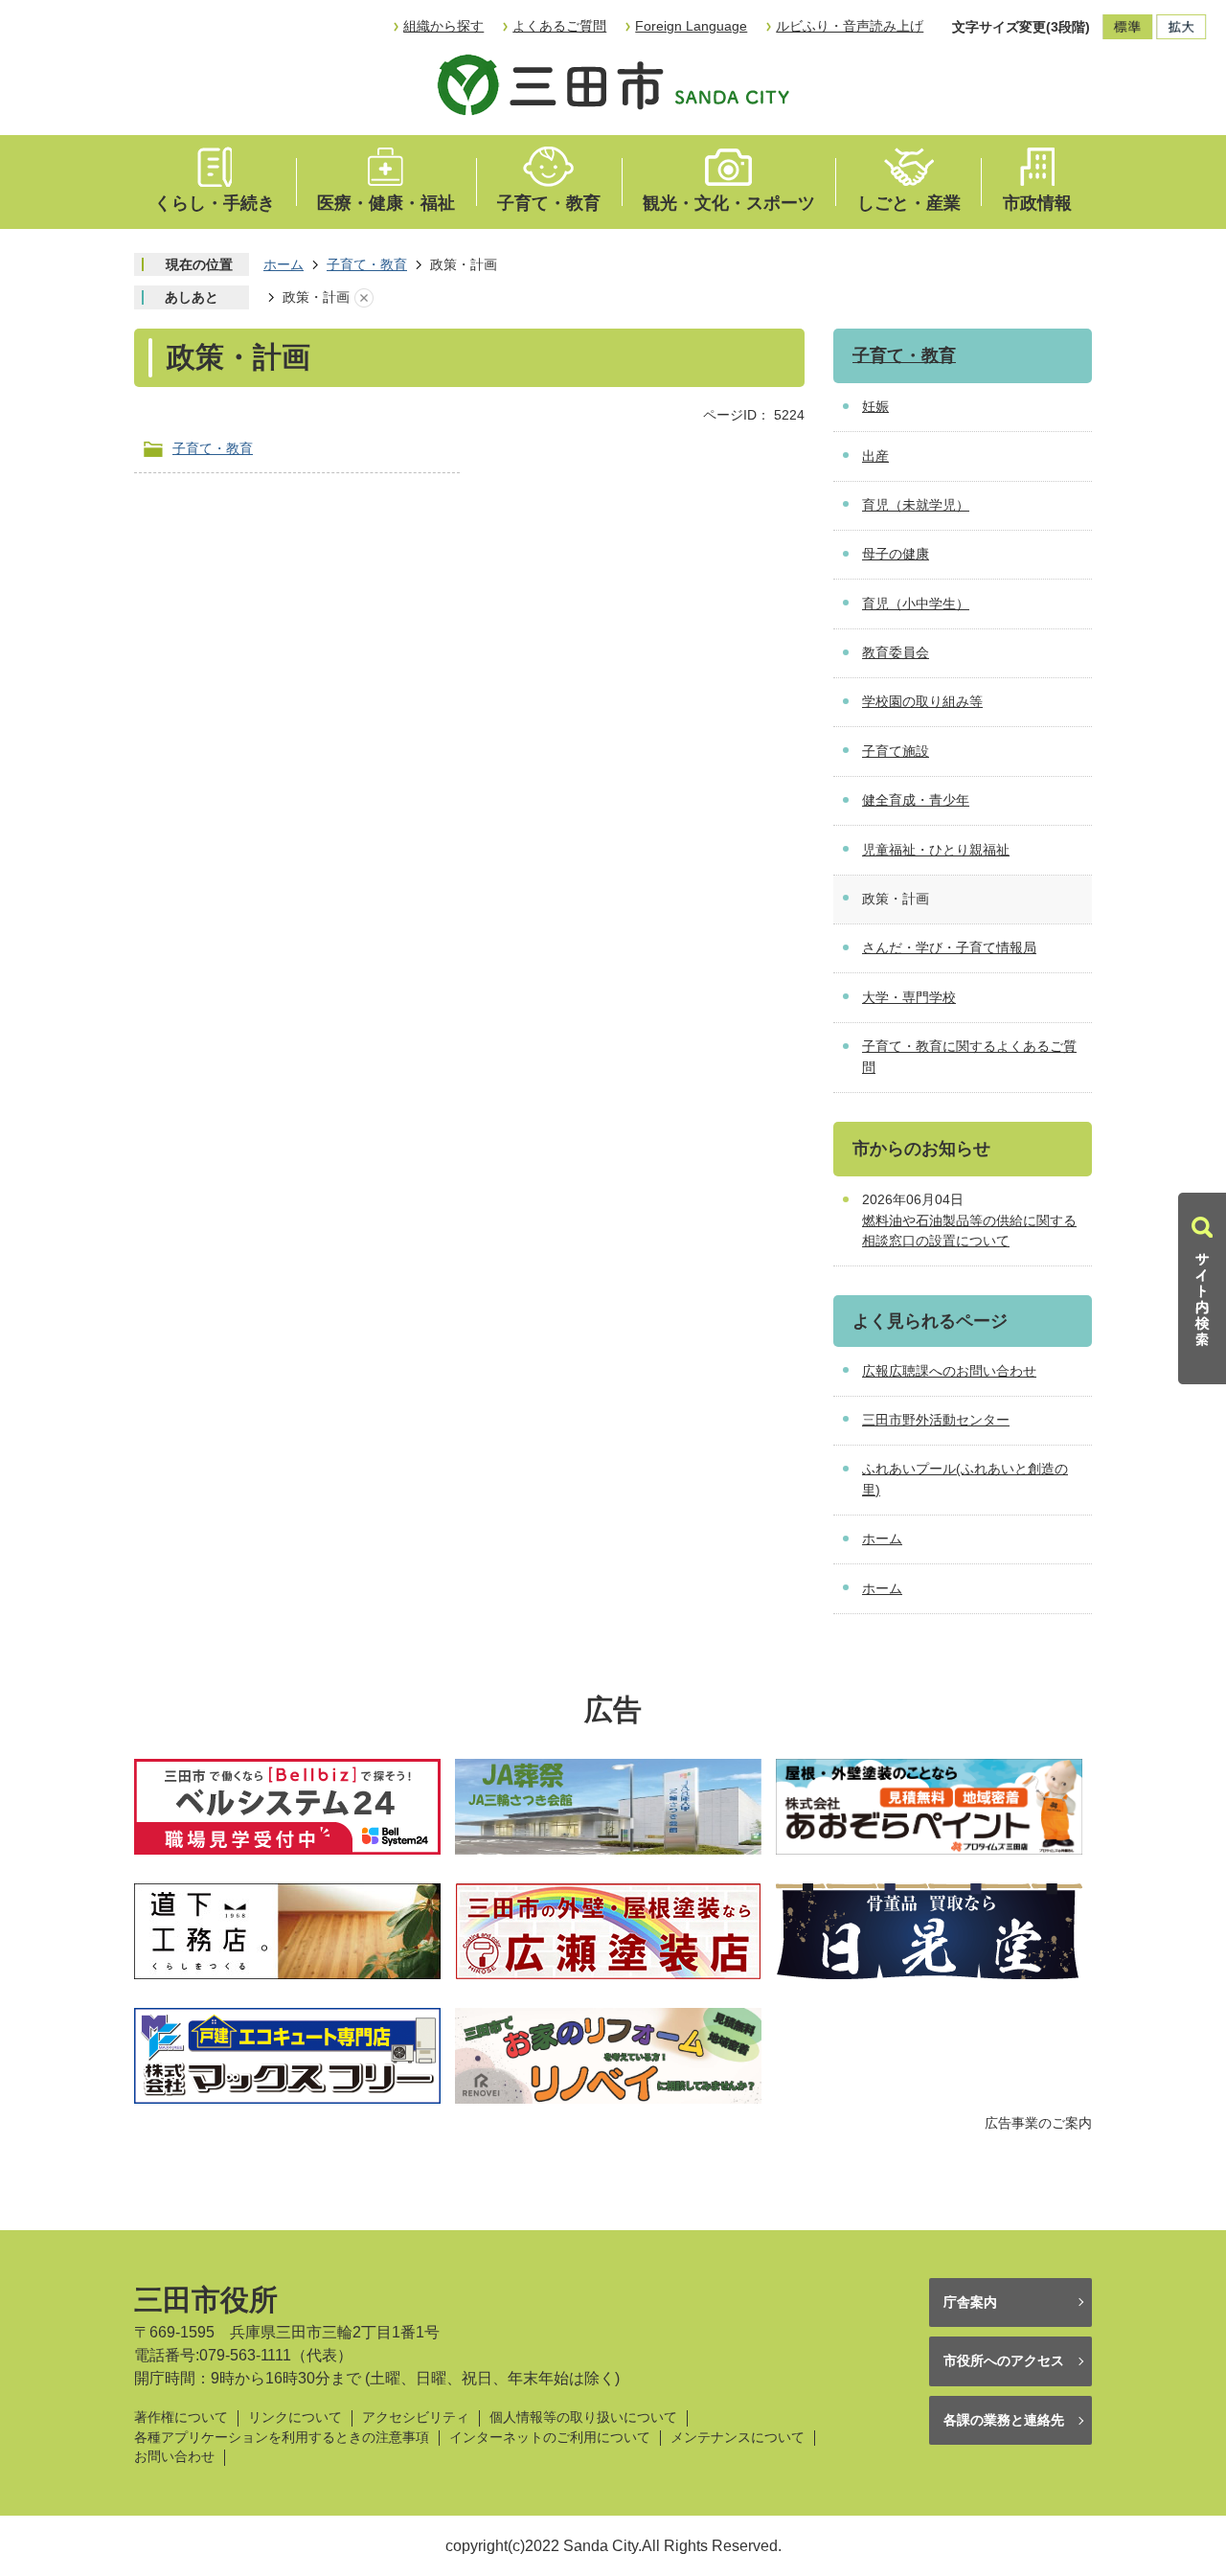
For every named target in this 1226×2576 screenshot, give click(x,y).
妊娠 (875, 406)
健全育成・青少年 (916, 800)
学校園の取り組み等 (922, 701)
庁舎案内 (970, 2302)
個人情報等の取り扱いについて (583, 2417)
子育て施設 (896, 751)
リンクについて (295, 2417)
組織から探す (443, 26)
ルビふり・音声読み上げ (850, 26)
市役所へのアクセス (1004, 2360)
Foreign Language (691, 26)
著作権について (181, 2417)
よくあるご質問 (559, 26)
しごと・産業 (909, 203)
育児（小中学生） (916, 604)
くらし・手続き (215, 203)
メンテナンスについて (738, 2438)
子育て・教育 (549, 203)
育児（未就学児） (916, 505)
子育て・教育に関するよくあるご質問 (969, 1057)
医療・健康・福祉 (386, 203)
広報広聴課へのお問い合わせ (949, 1371)
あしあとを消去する (364, 298)
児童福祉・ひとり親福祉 (936, 850)
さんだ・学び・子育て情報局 (949, 947)
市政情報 (1037, 203)
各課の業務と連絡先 (1004, 2420)
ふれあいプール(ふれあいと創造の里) (965, 1479)
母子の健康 (896, 554)
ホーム (284, 264)
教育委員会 (896, 652)
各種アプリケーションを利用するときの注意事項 (282, 2438)
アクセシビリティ (416, 2417)
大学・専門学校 (909, 997)
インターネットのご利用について (550, 2438)
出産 (875, 456)
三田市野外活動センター (936, 1420)
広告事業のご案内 (1038, 2123)
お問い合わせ (174, 2457)
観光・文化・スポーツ (729, 203)
